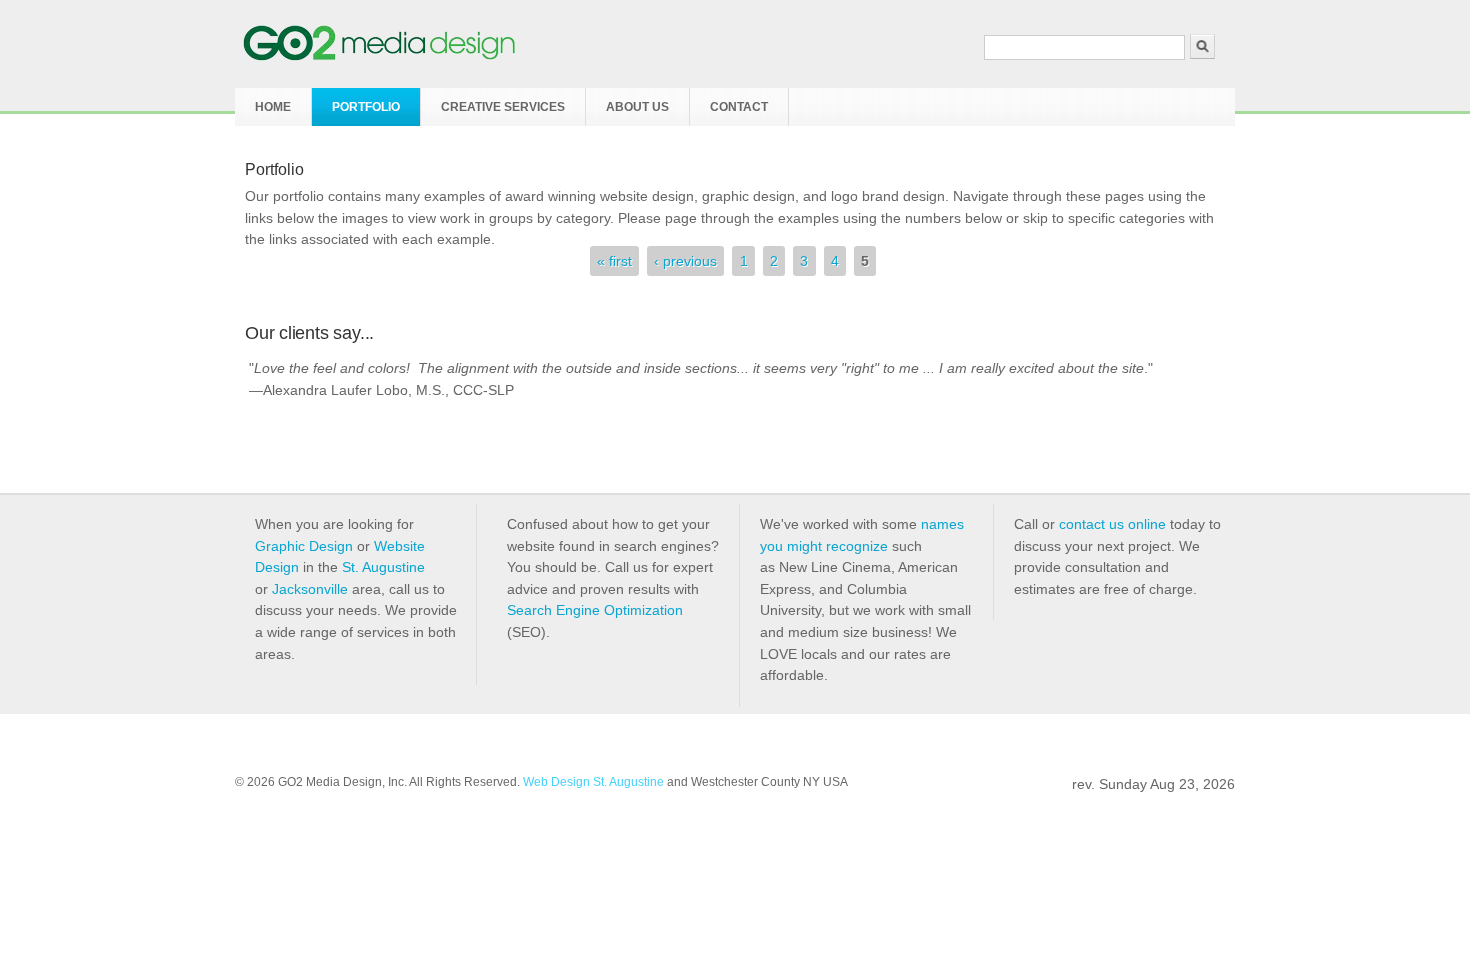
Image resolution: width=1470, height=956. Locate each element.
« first (614, 261)
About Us (637, 107)
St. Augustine (383, 567)
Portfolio (366, 107)
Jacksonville (310, 589)
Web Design (556, 782)
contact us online (1112, 524)
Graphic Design (304, 546)
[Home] (380, 56)
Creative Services (503, 107)
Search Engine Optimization (595, 610)
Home (273, 107)
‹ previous (685, 261)
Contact (739, 107)
